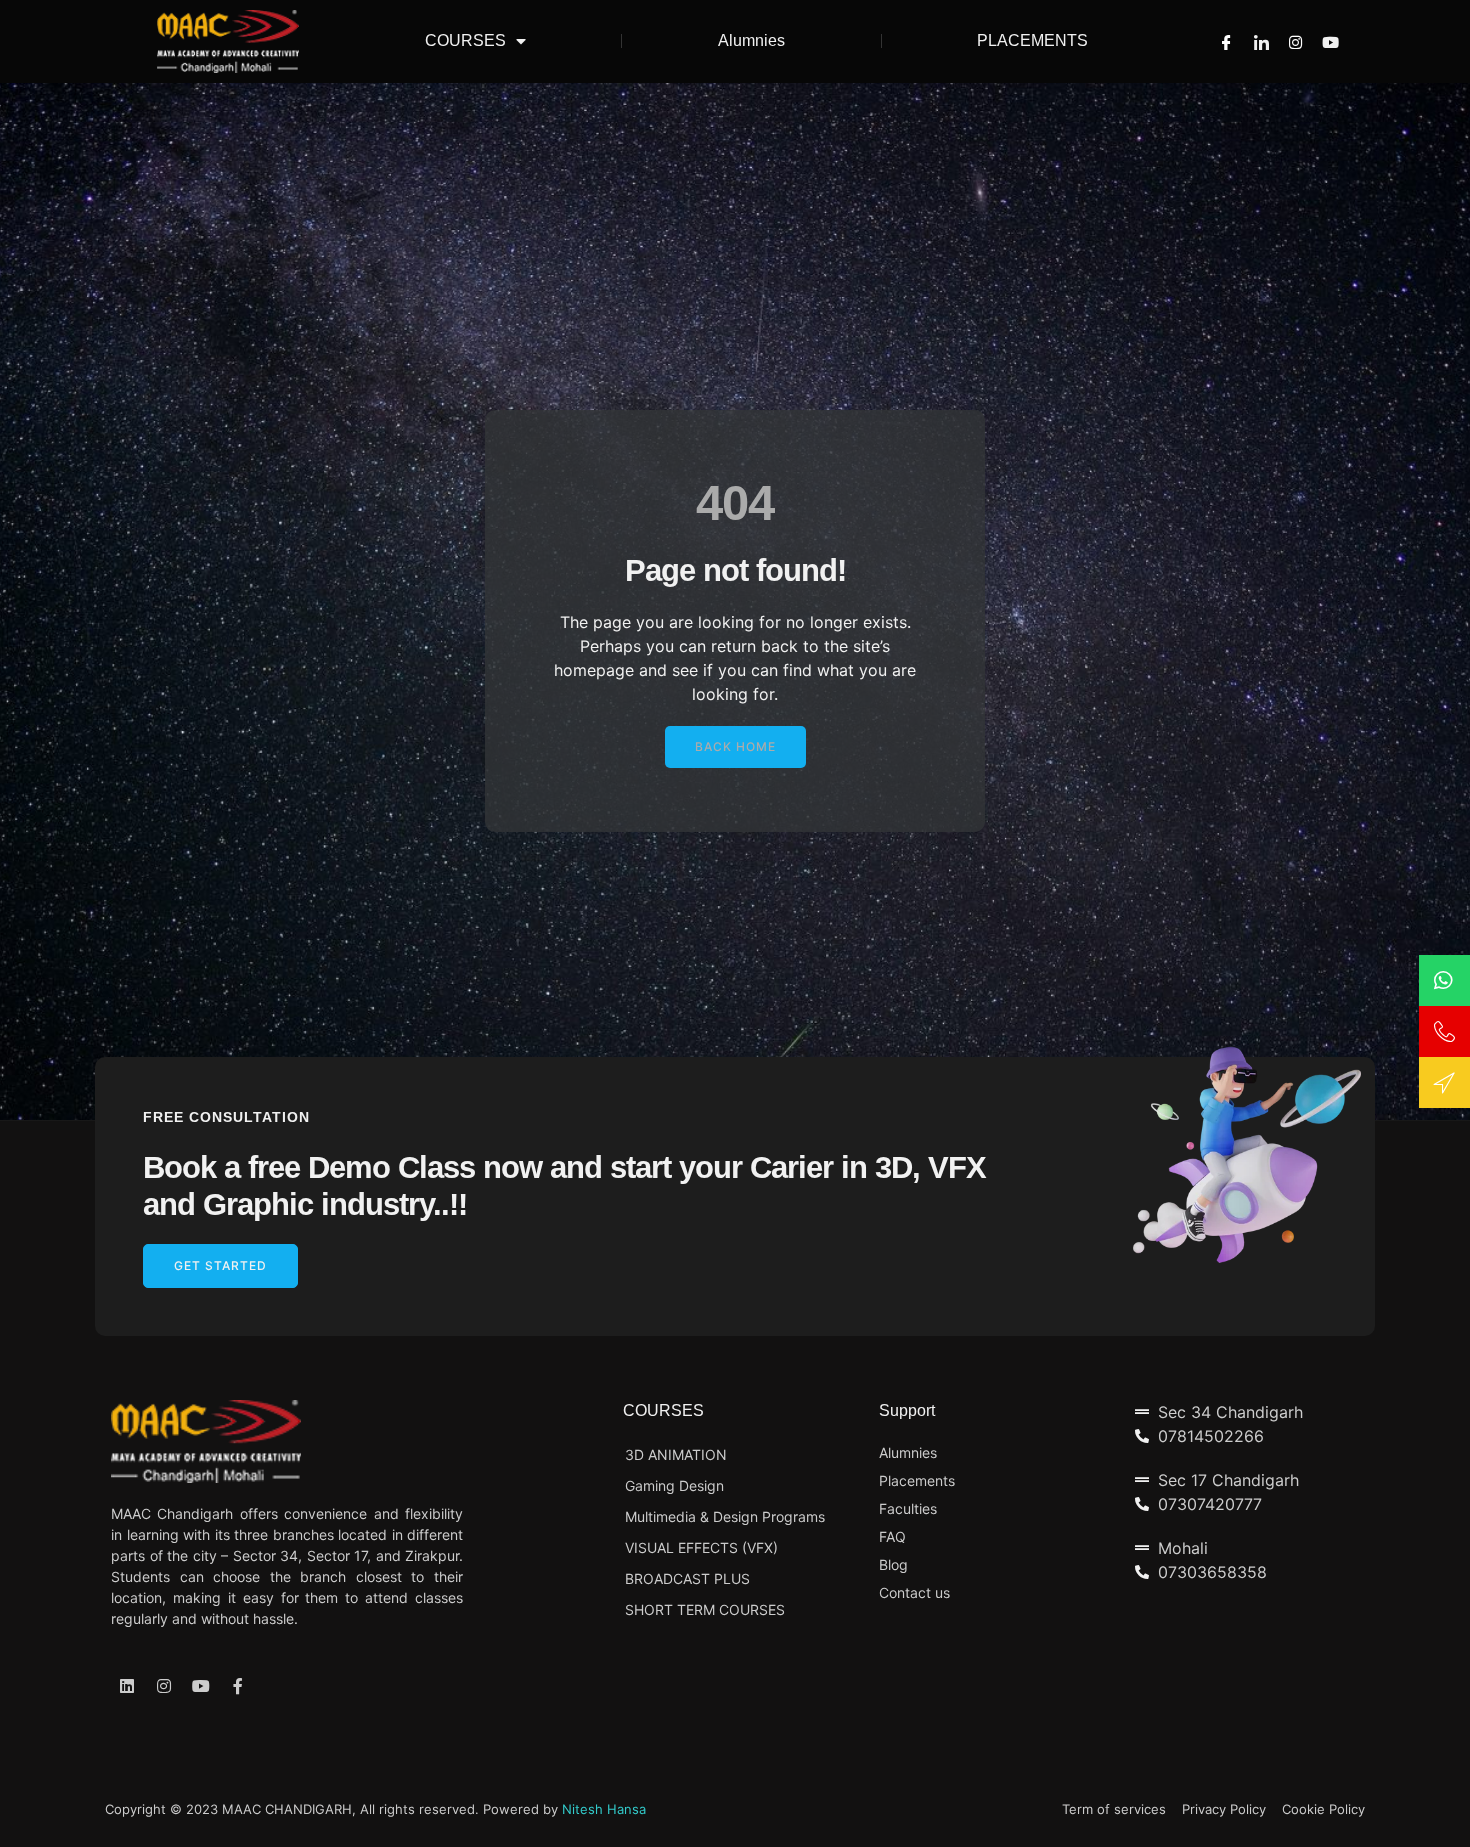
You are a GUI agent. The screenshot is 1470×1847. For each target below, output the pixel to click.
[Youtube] (201, 1686)
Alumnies (751, 40)
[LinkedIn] (1261, 41)
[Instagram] (1295, 41)
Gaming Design (674, 1485)
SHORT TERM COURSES (705, 1609)
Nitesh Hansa (604, 1809)
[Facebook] (1226, 41)
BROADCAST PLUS (687, 1578)
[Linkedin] (127, 1686)
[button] (735, 747)
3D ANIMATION (676, 1454)
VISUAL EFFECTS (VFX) (701, 1547)
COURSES (465, 40)
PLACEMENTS (1032, 40)
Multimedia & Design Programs (725, 1516)
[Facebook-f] (238, 1686)
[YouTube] (1330, 41)
